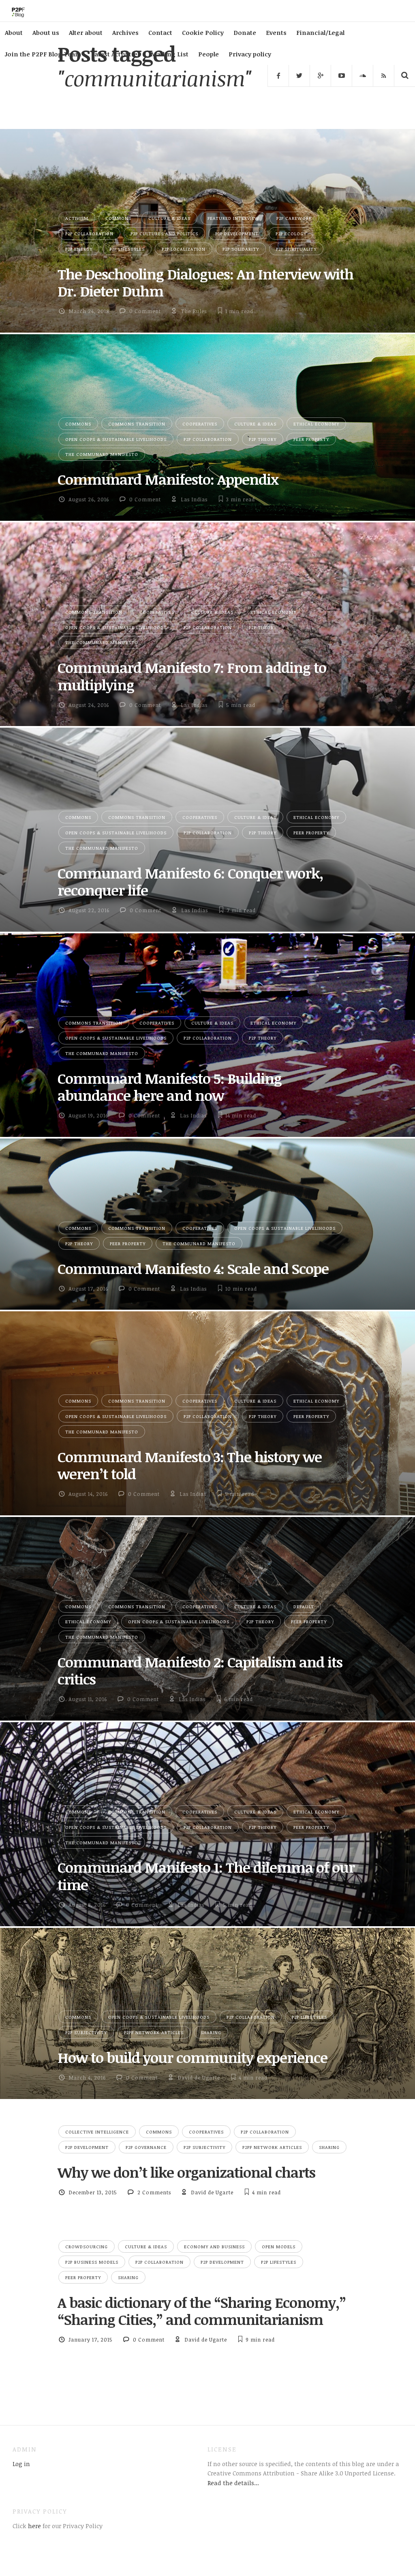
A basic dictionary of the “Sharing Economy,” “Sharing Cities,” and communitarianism (202, 2311)
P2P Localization (184, 249)
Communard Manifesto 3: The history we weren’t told (190, 1465)
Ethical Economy (316, 424)
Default (304, 1606)
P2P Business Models (92, 2262)
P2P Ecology (291, 233)
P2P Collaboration (89, 233)
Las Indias (194, 499)
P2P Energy (79, 249)
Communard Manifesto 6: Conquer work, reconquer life (190, 881)
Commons (118, 218)
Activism (77, 218)
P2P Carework (294, 218)
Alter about (86, 32)
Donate (245, 32)
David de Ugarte (199, 2078)
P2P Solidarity (241, 249)
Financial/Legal (320, 32)
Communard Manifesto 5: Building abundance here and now (170, 1087)
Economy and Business (214, 2246)
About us (46, 32)
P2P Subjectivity (86, 2032)
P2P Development (237, 233)
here (34, 2526)
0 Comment (145, 311)
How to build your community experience (193, 2057)
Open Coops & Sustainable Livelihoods (116, 439)
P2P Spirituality (296, 249)
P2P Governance (146, 2147)
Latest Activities (116, 54)
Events (276, 32)
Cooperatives (200, 424)
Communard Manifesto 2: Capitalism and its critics (200, 1670)
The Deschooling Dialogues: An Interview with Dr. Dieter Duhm (205, 282)
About (14, 32)
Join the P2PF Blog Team (43, 54)
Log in (21, 2464)
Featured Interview (233, 218)
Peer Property (311, 439)
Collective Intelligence (97, 2132)
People (209, 54)
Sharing (211, 2032)
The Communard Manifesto (102, 454)
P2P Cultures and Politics (164, 233)
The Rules (194, 311)
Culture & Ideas (169, 218)
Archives (125, 32)
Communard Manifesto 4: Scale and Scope (193, 1268)
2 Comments (154, 2192)
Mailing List (169, 54)
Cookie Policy (203, 32)
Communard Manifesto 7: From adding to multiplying (192, 676)
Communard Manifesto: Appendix (168, 479)
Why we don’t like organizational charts (186, 2172)
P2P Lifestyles (127, 249)
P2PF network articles (154, 2032)
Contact (160, 32)
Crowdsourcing (87, 2246)
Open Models (279, 2246)
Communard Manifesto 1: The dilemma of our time (206, 1876)
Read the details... (233, 2483)
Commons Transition (137, 424)
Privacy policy (250, 54)
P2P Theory (263, 439)
